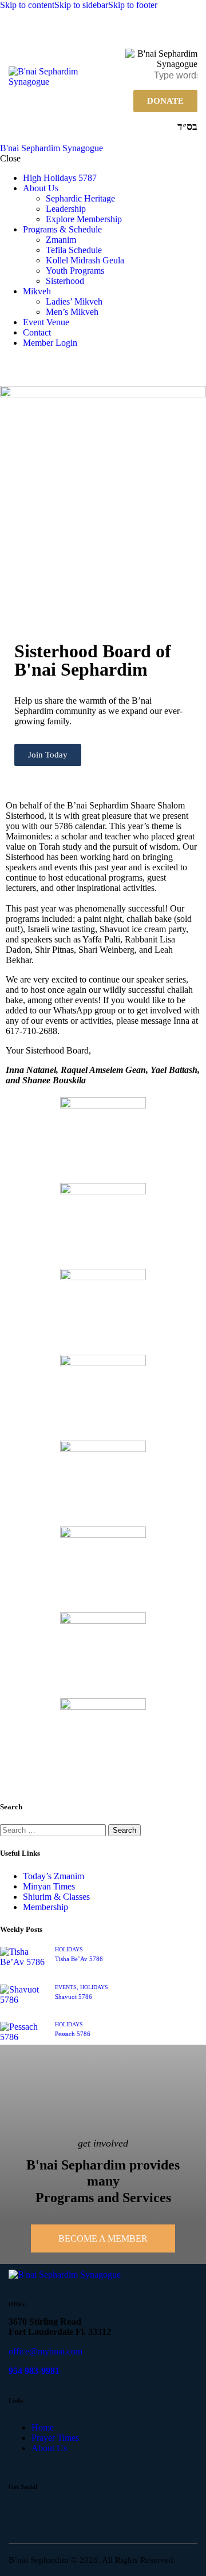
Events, (68, 1987)
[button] (190, 32)
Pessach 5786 (73, 2034)
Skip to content (27, 5)
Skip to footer (133, 5)
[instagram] (54, 2514)
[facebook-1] (22, 2514)
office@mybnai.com (45, 2351)
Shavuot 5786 (74, 1997)
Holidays (69, 1949)
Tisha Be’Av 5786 (79, 1959)
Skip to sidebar (81, 5)
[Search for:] (54, 1830)
